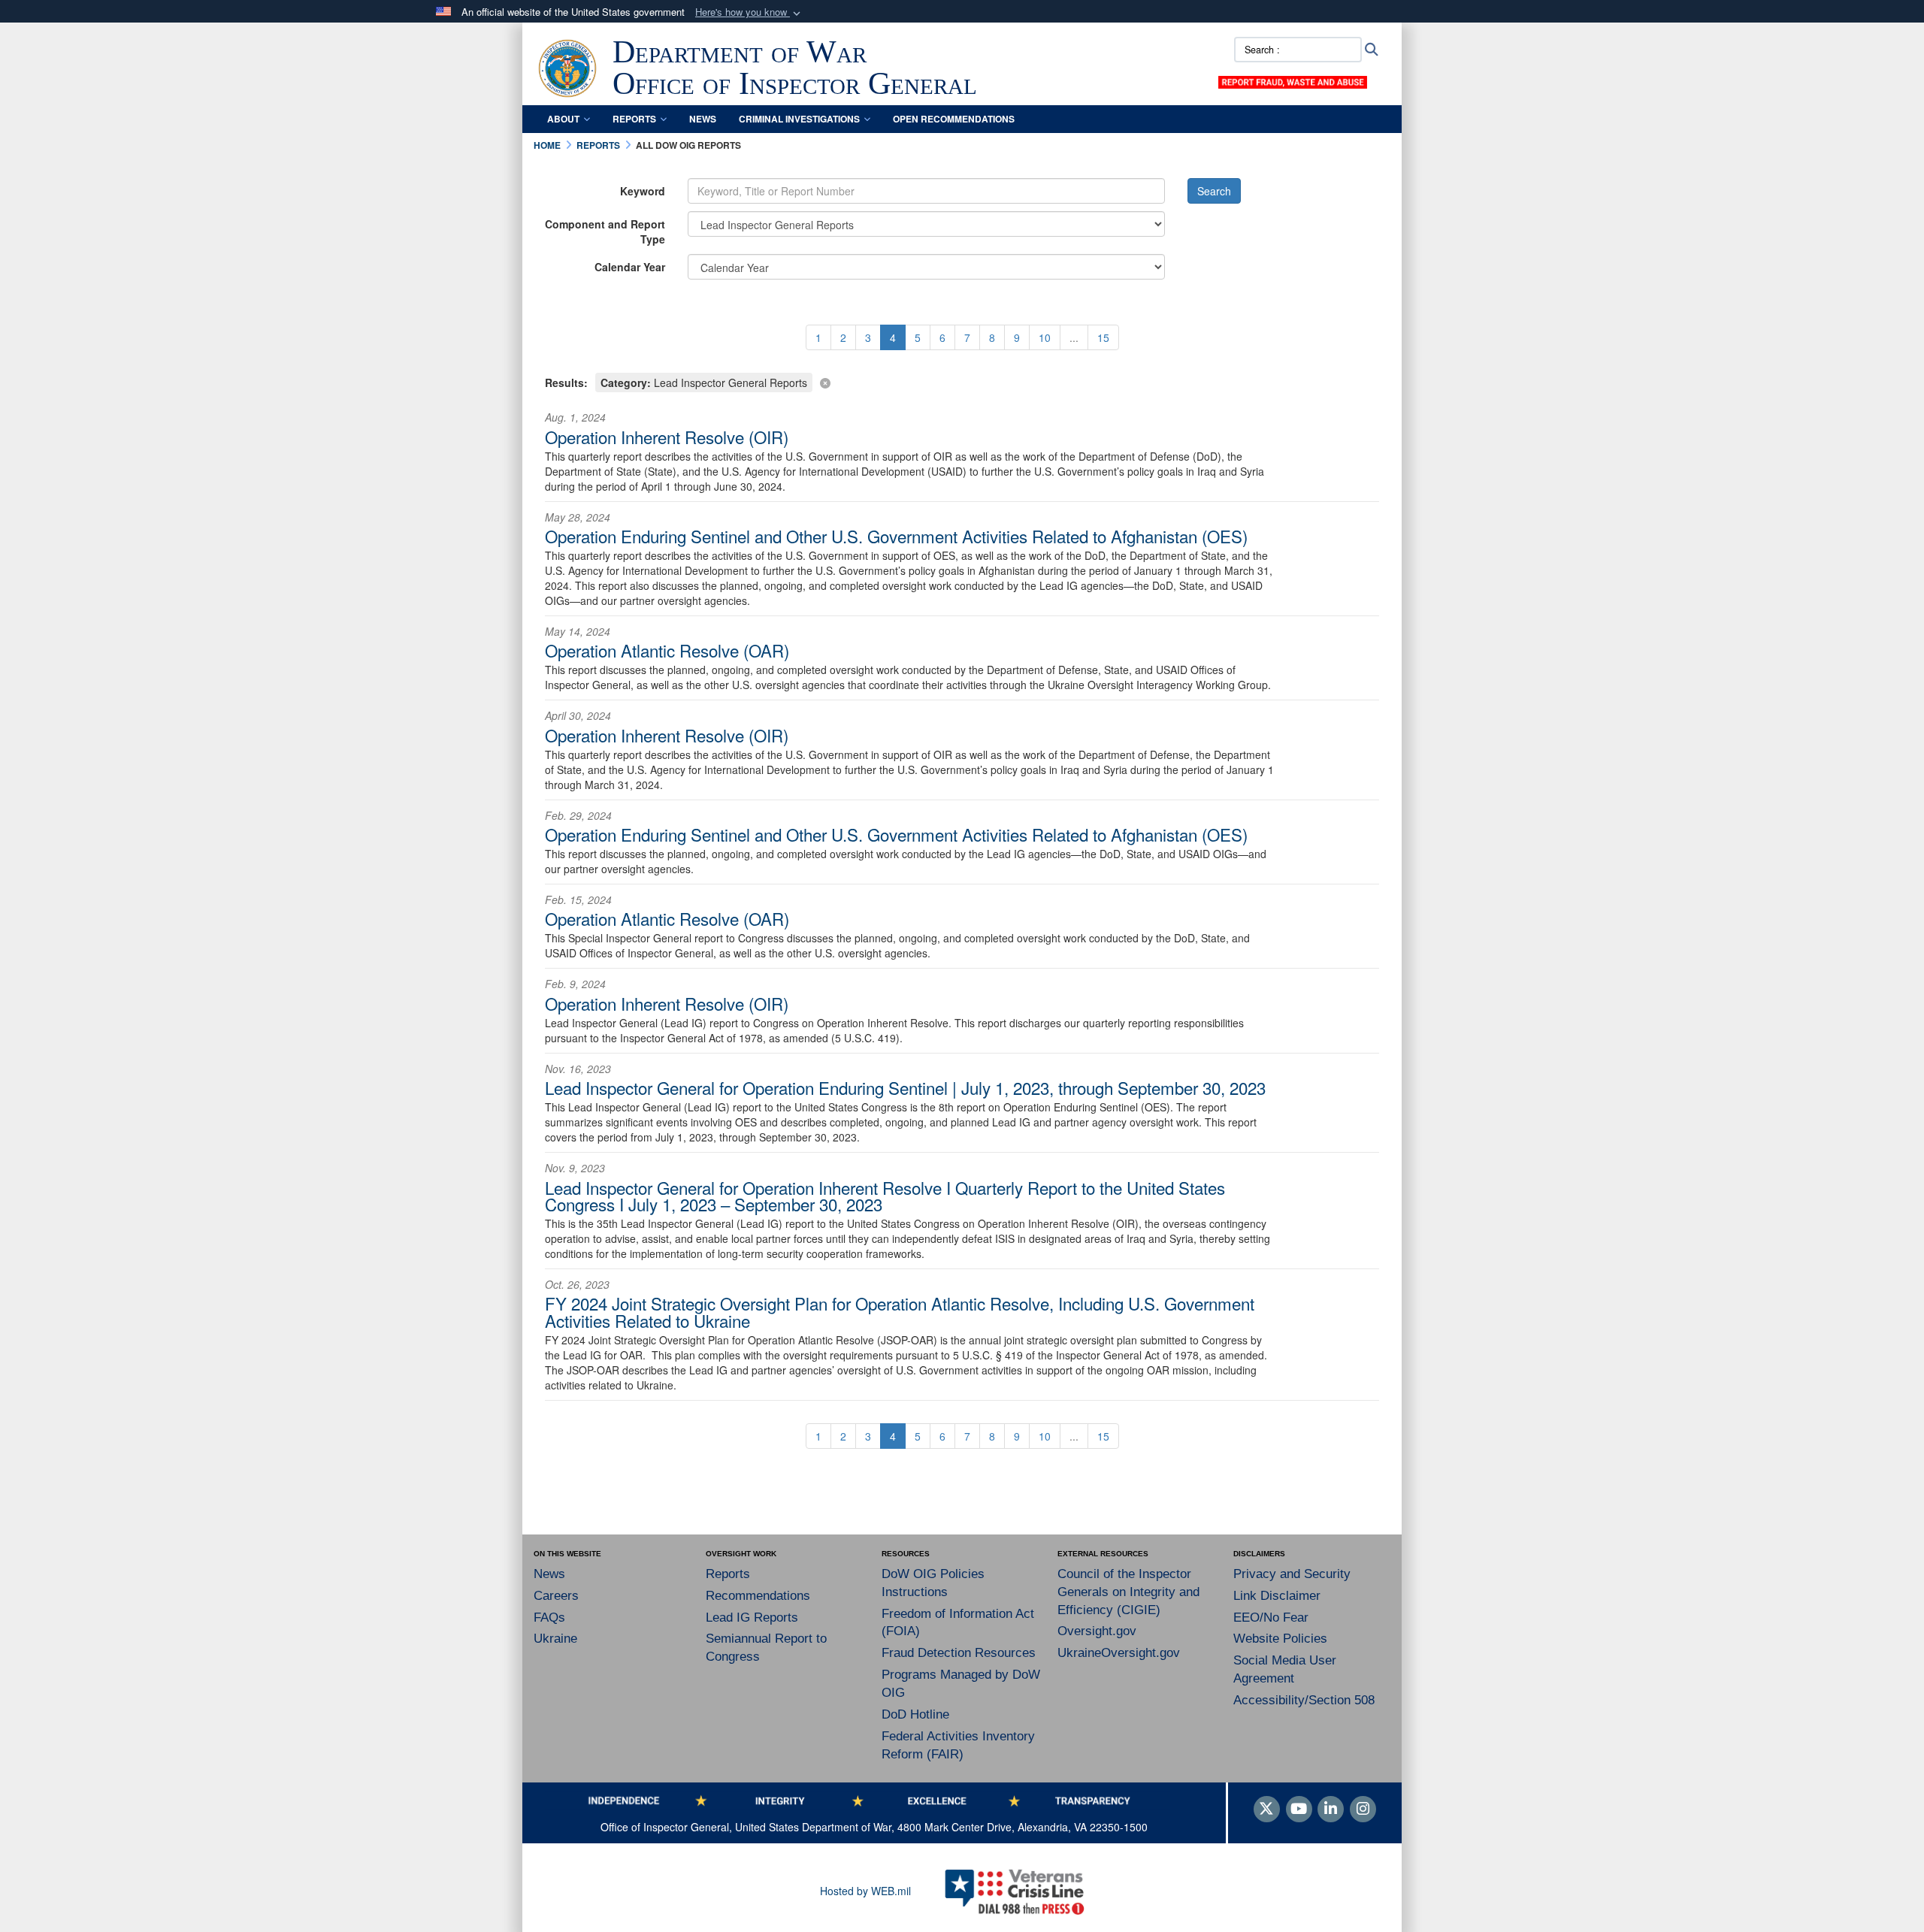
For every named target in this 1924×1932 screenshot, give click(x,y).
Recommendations (758, 1596)
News (703, 119)
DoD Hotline (915, 1714)
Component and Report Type (605, 231)
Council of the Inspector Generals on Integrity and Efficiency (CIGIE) (1128, 1592)
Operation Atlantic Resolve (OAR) (667, 650)
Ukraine (555, 1639)
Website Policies (1280, 1639)
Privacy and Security (1292, 1574)
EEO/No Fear (1271, 1618)
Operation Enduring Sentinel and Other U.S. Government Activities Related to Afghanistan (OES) (896, 536)
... (1074, 337)
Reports (634, 119)
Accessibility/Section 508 (1304, 1700)
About (563, 119)
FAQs (549, 1618)
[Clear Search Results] (962, 381)
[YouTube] (1299, 1810)
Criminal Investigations (799, 119)
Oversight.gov (1097, 1631)
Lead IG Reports (752, 1618)
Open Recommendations (954, 119)
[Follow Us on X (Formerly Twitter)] (1267, 1810)
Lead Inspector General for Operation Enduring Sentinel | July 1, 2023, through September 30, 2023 (905, 1087)
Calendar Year (630, 267)
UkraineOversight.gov (1119, 1653)
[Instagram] (1363, 1810)
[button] (749, 12)
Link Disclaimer (1277, 1596)
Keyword (643, 191)
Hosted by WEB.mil (865, 1891)
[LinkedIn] (1331, 1810)
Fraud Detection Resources (959, 1653)
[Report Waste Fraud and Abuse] (1293, 80)
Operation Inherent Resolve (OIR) (667, 437)
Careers (556, 1596)
